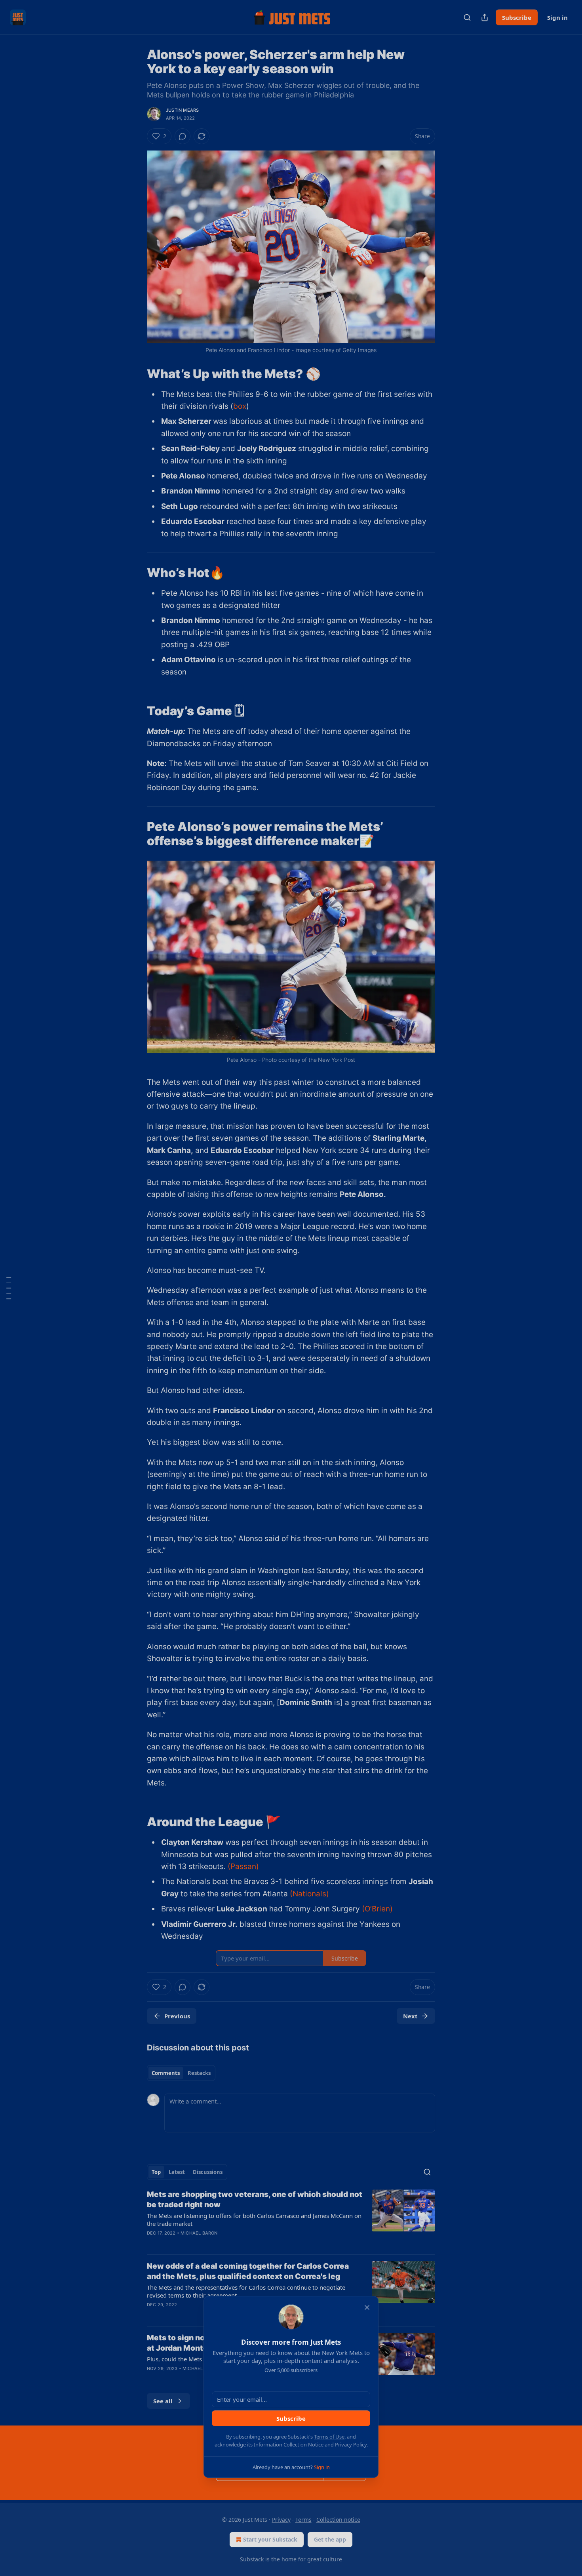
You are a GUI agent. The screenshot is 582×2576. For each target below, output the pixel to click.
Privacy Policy (351, 2445)
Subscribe (291, 2418)
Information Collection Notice (289, 2445)
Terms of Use (329, 2437)
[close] (367, 2307)
